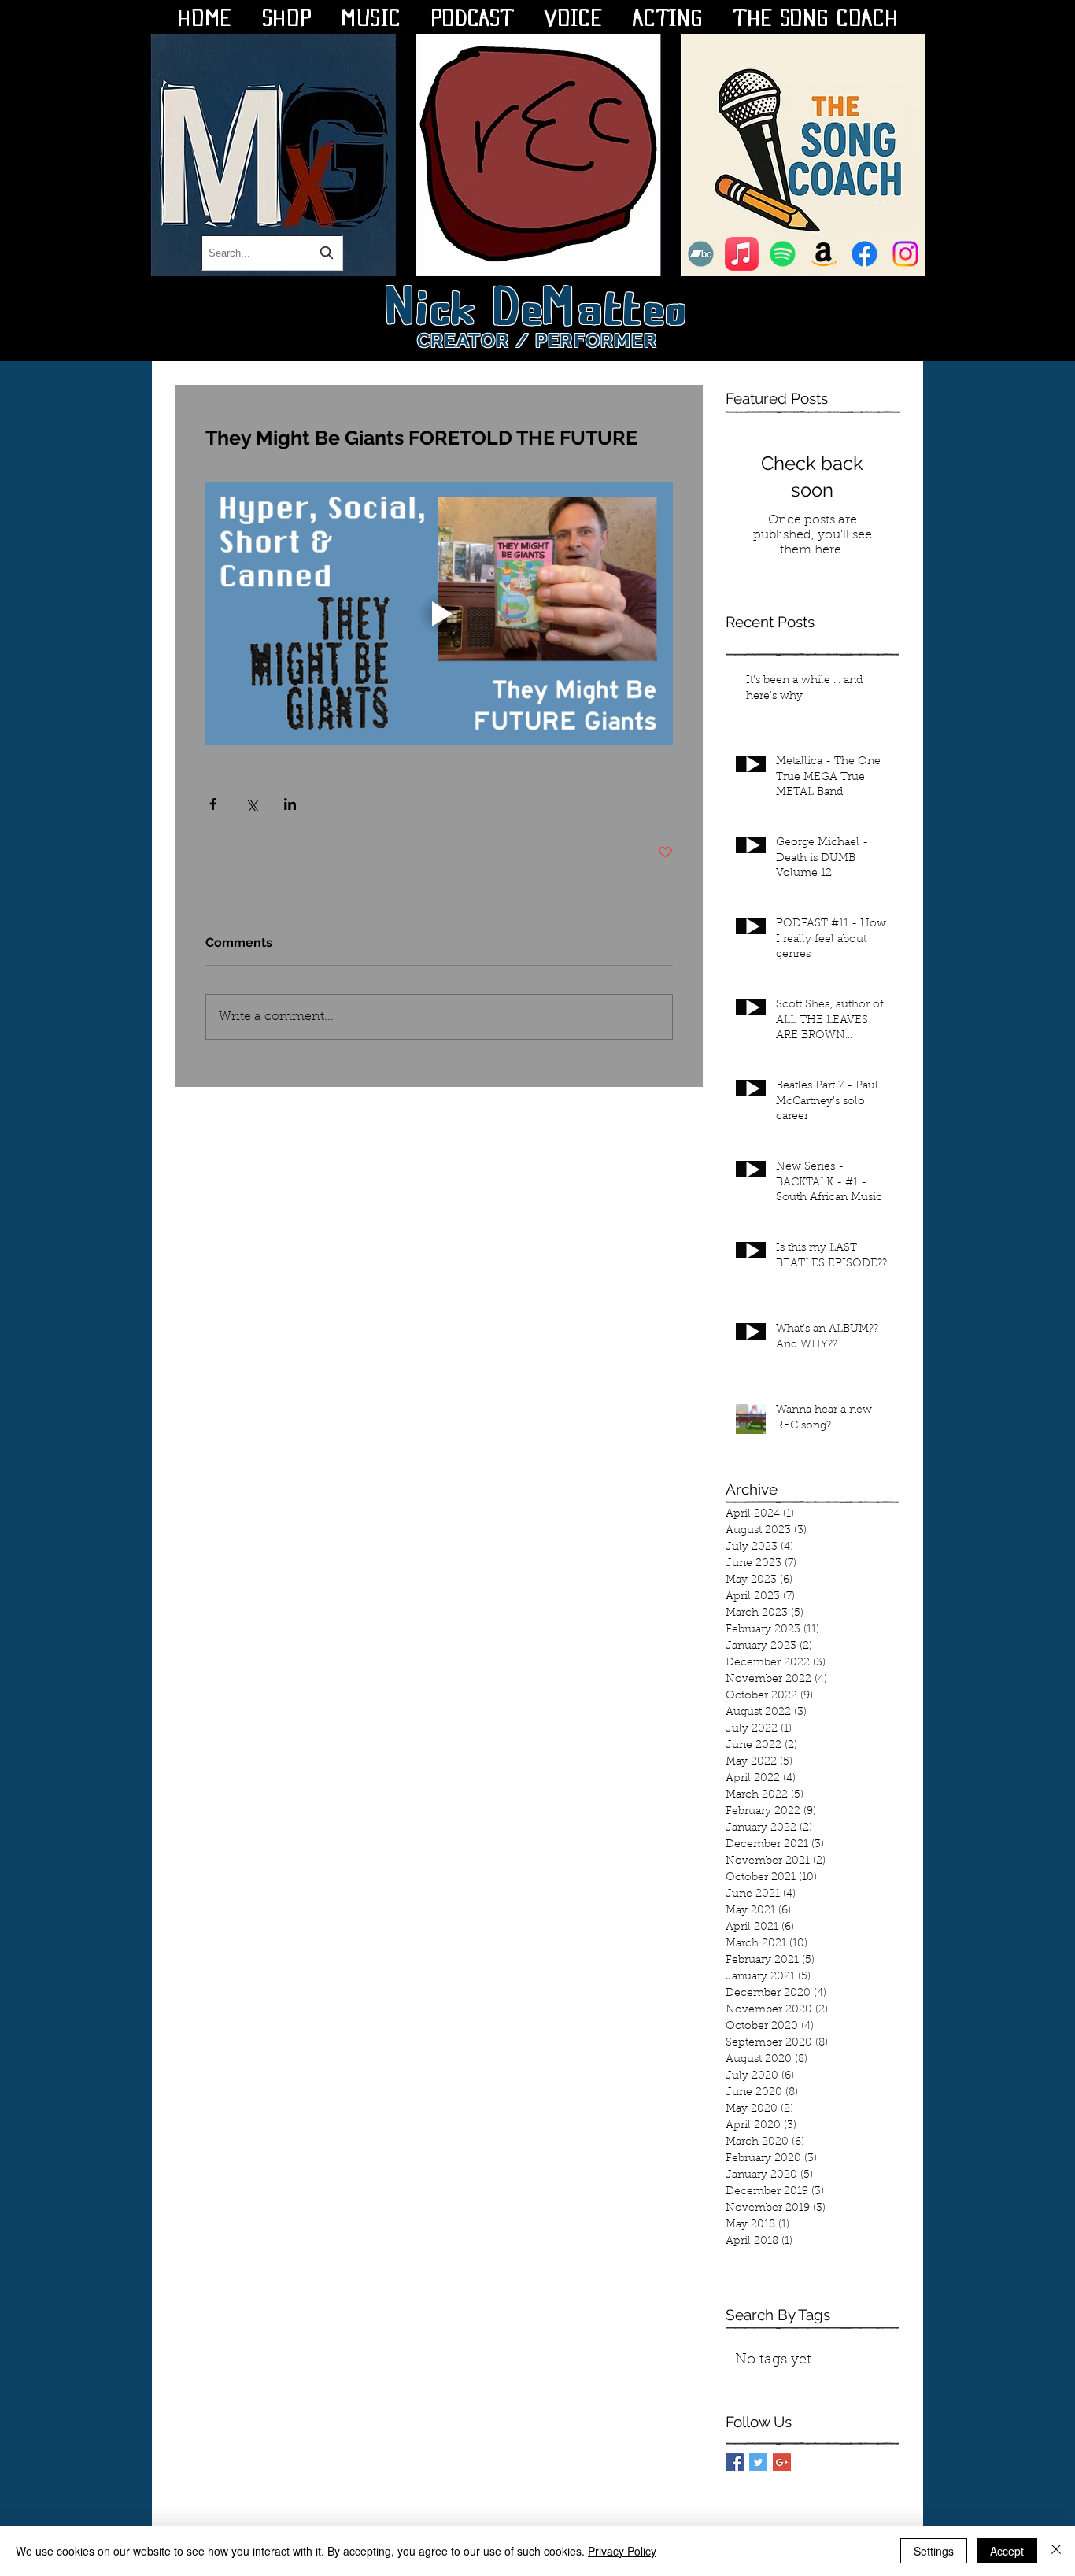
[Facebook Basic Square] (735, 2462)
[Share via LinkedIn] (290, 804)
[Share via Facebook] (213, 804)
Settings (934, 2551)
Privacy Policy (622, 2551)
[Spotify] (783, 254)
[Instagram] (905, 254)
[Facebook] (864, 254)
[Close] (1056, 2551)
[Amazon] (824, 254)
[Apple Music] (742, 254)
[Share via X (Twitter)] (251, 804)
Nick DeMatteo (538, 302)
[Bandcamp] (701, 254)
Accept (1007, 2551)
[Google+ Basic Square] (782, 2462)
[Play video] (439, 614)
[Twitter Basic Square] (758, 2462)
